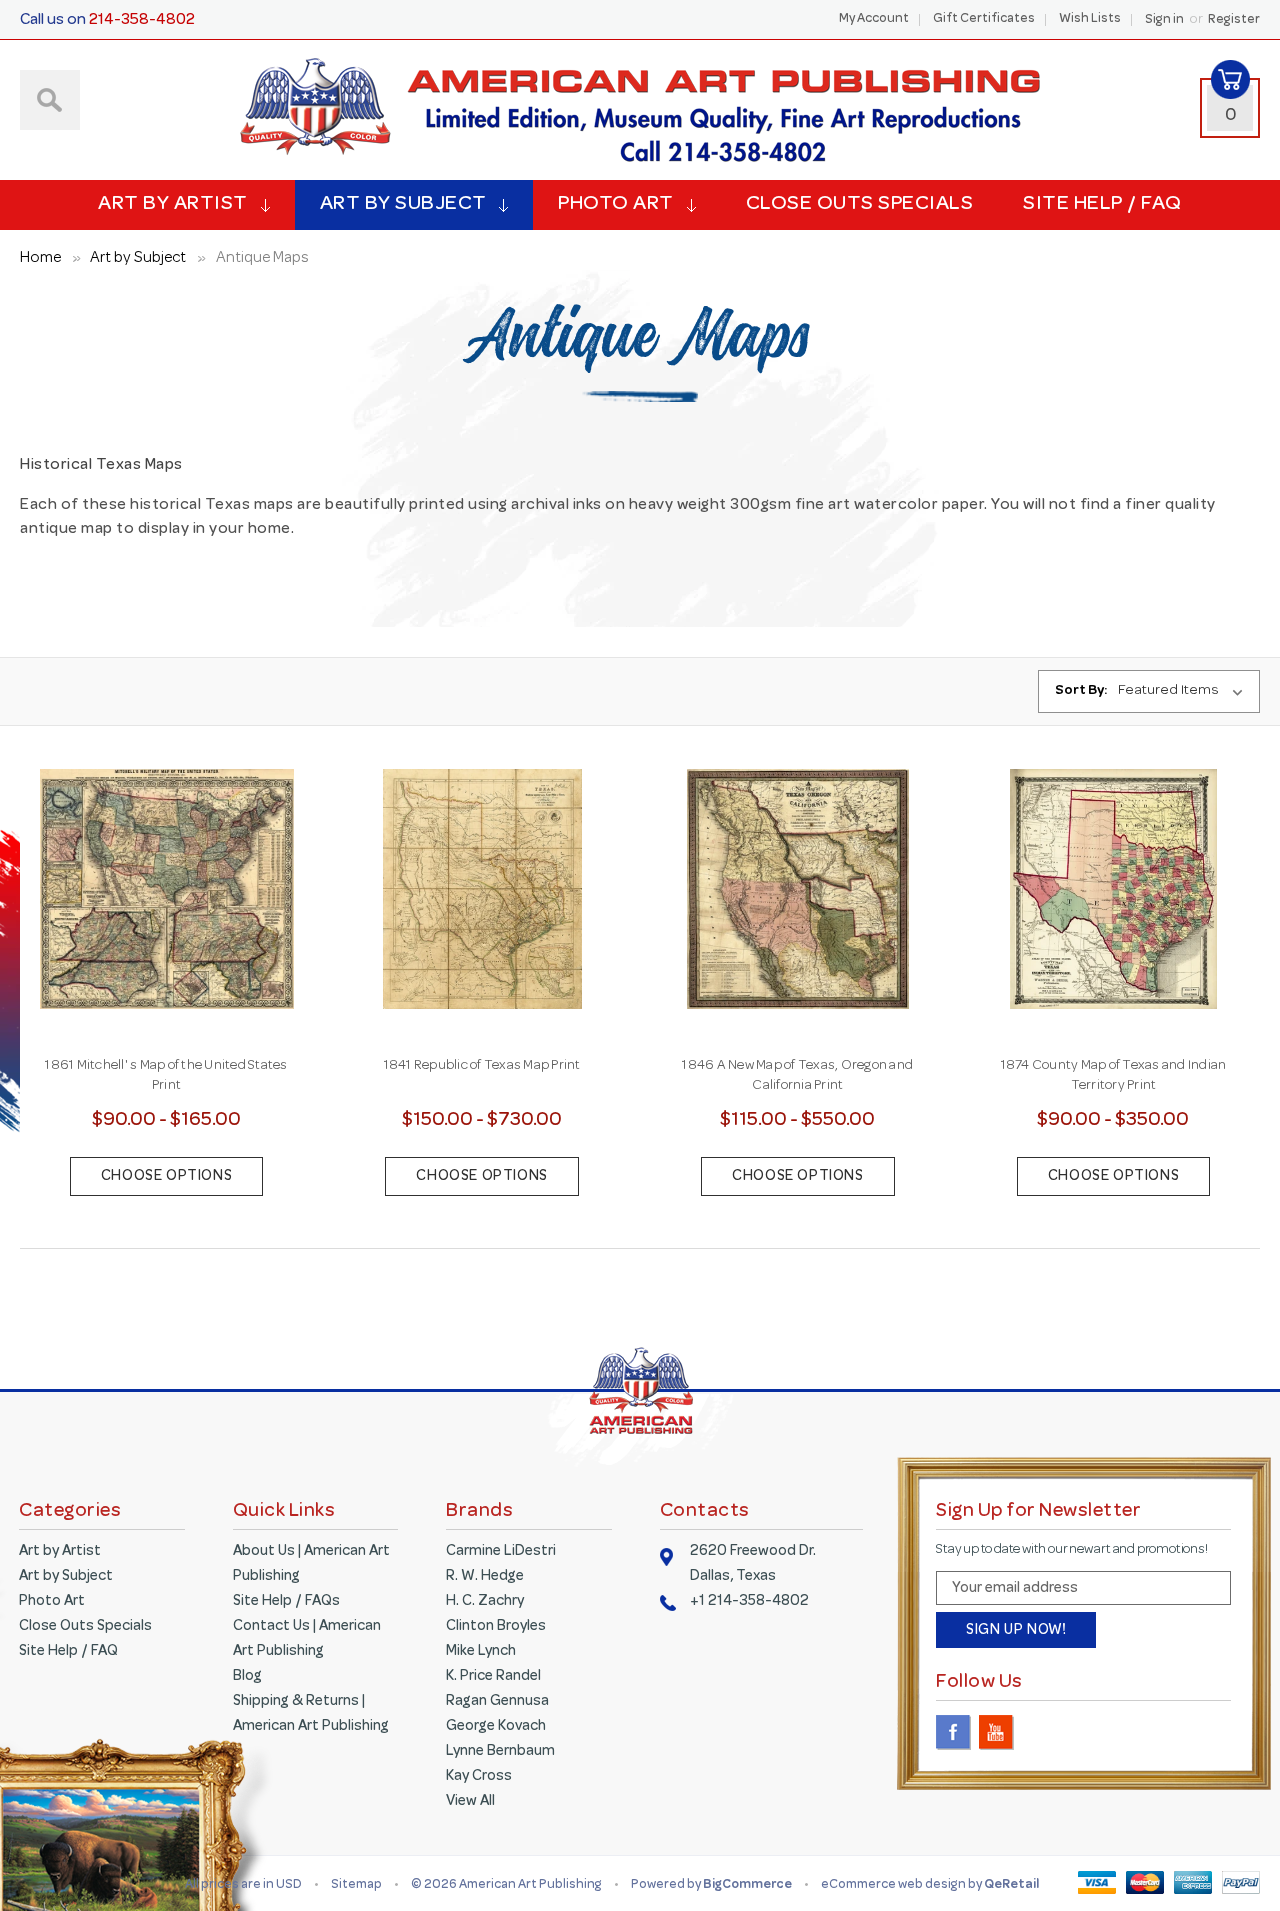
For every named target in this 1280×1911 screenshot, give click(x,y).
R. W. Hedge (485, 1577)
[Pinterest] (1039, 1732)
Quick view (167, 870)
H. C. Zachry (485, 1602)
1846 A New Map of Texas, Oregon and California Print (797, 1076)
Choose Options (166, 1177)
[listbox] (1185, 692)
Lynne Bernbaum (500, 1752)
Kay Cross (479, 1777)
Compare (160, 914)
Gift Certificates (984, 20)
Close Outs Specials (860, 204)
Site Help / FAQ (1102, 204)
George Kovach (496, 1727)
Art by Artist (173, 204)
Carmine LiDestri (501, 1552)
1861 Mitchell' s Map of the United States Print (166, 1076)
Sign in (1164, 21)
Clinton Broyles (496, 1627)
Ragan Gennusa (497, 1702)
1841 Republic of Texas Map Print (482, 1066)
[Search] (50, 100)
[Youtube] (996, 1732)
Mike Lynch (481, 1652)
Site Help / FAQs (286, 1602)
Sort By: (1081, 691)
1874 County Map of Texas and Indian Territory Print (1114, 1076)
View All (470, 1802)
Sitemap (356, 1885)
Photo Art (616, 204)
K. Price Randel (493, 1677)
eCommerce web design (894, 1885)
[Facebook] (953, 1732)
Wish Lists (1090, 20)
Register (1234, 21)
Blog (247, 1677)
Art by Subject (403, 204)
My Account (874, 20)
